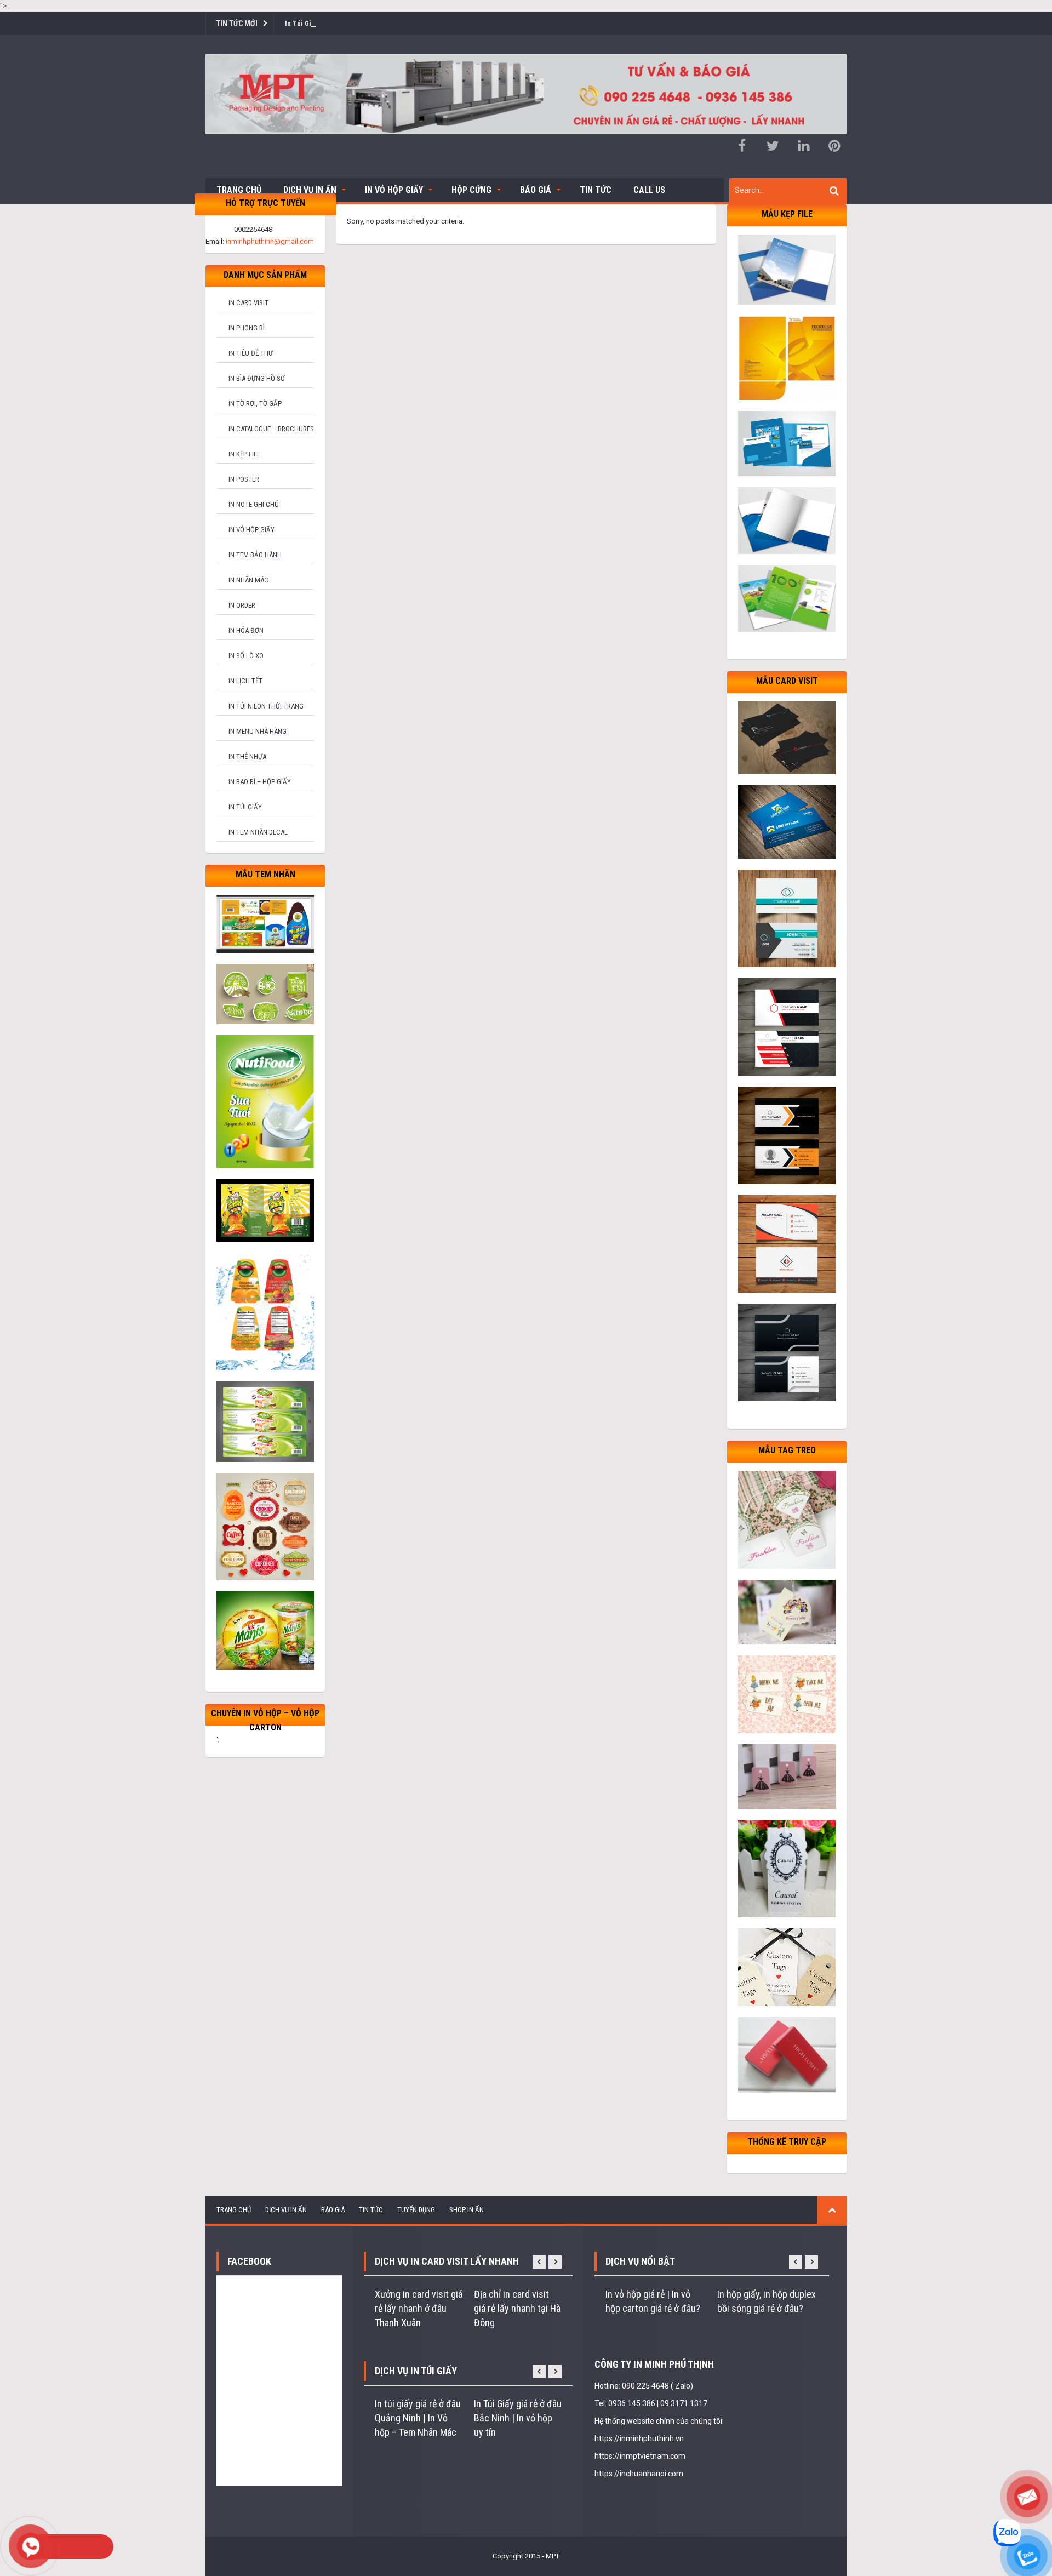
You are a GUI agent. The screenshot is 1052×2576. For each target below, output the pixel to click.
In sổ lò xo (246, 656)
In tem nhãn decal (258, 832)
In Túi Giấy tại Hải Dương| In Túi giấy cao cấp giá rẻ (362, 23)
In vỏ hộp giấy (251, 530)
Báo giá (536, 190)
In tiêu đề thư (251, 353)
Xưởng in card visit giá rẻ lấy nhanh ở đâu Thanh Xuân (419, 2308)
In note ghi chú (254, 504)
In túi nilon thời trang (266, 706)
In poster (244, 479)
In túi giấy (245, 807)
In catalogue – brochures (271, 429)
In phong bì (247, 328)
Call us (649, 190)
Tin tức (596, 190)
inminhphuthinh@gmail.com (270, 241)
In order (242, 605)
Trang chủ (239, 190)
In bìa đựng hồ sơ (257, 378)
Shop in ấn (467, 2210)
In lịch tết (245, 681)
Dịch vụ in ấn (310, 190)
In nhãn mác (248, 580)
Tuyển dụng (416, 2210)
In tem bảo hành (255, 555)
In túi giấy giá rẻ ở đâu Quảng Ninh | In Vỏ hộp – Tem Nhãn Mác (418, 2418)
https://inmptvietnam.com (640, 2456)
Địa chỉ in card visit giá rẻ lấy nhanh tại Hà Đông (517, 2308)
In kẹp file (244, 454)
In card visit (248, 303)
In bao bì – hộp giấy (260, 782)
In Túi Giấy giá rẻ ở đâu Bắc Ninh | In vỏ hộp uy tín (518, 2418)
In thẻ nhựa (247, 756)
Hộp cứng (471, 190)
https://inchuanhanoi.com (639, 2474)
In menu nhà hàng (258, 731)
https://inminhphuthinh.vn (639, 2438)
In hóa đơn (246, 630)
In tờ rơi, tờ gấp (255, 404)
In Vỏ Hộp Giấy (394, 190)
